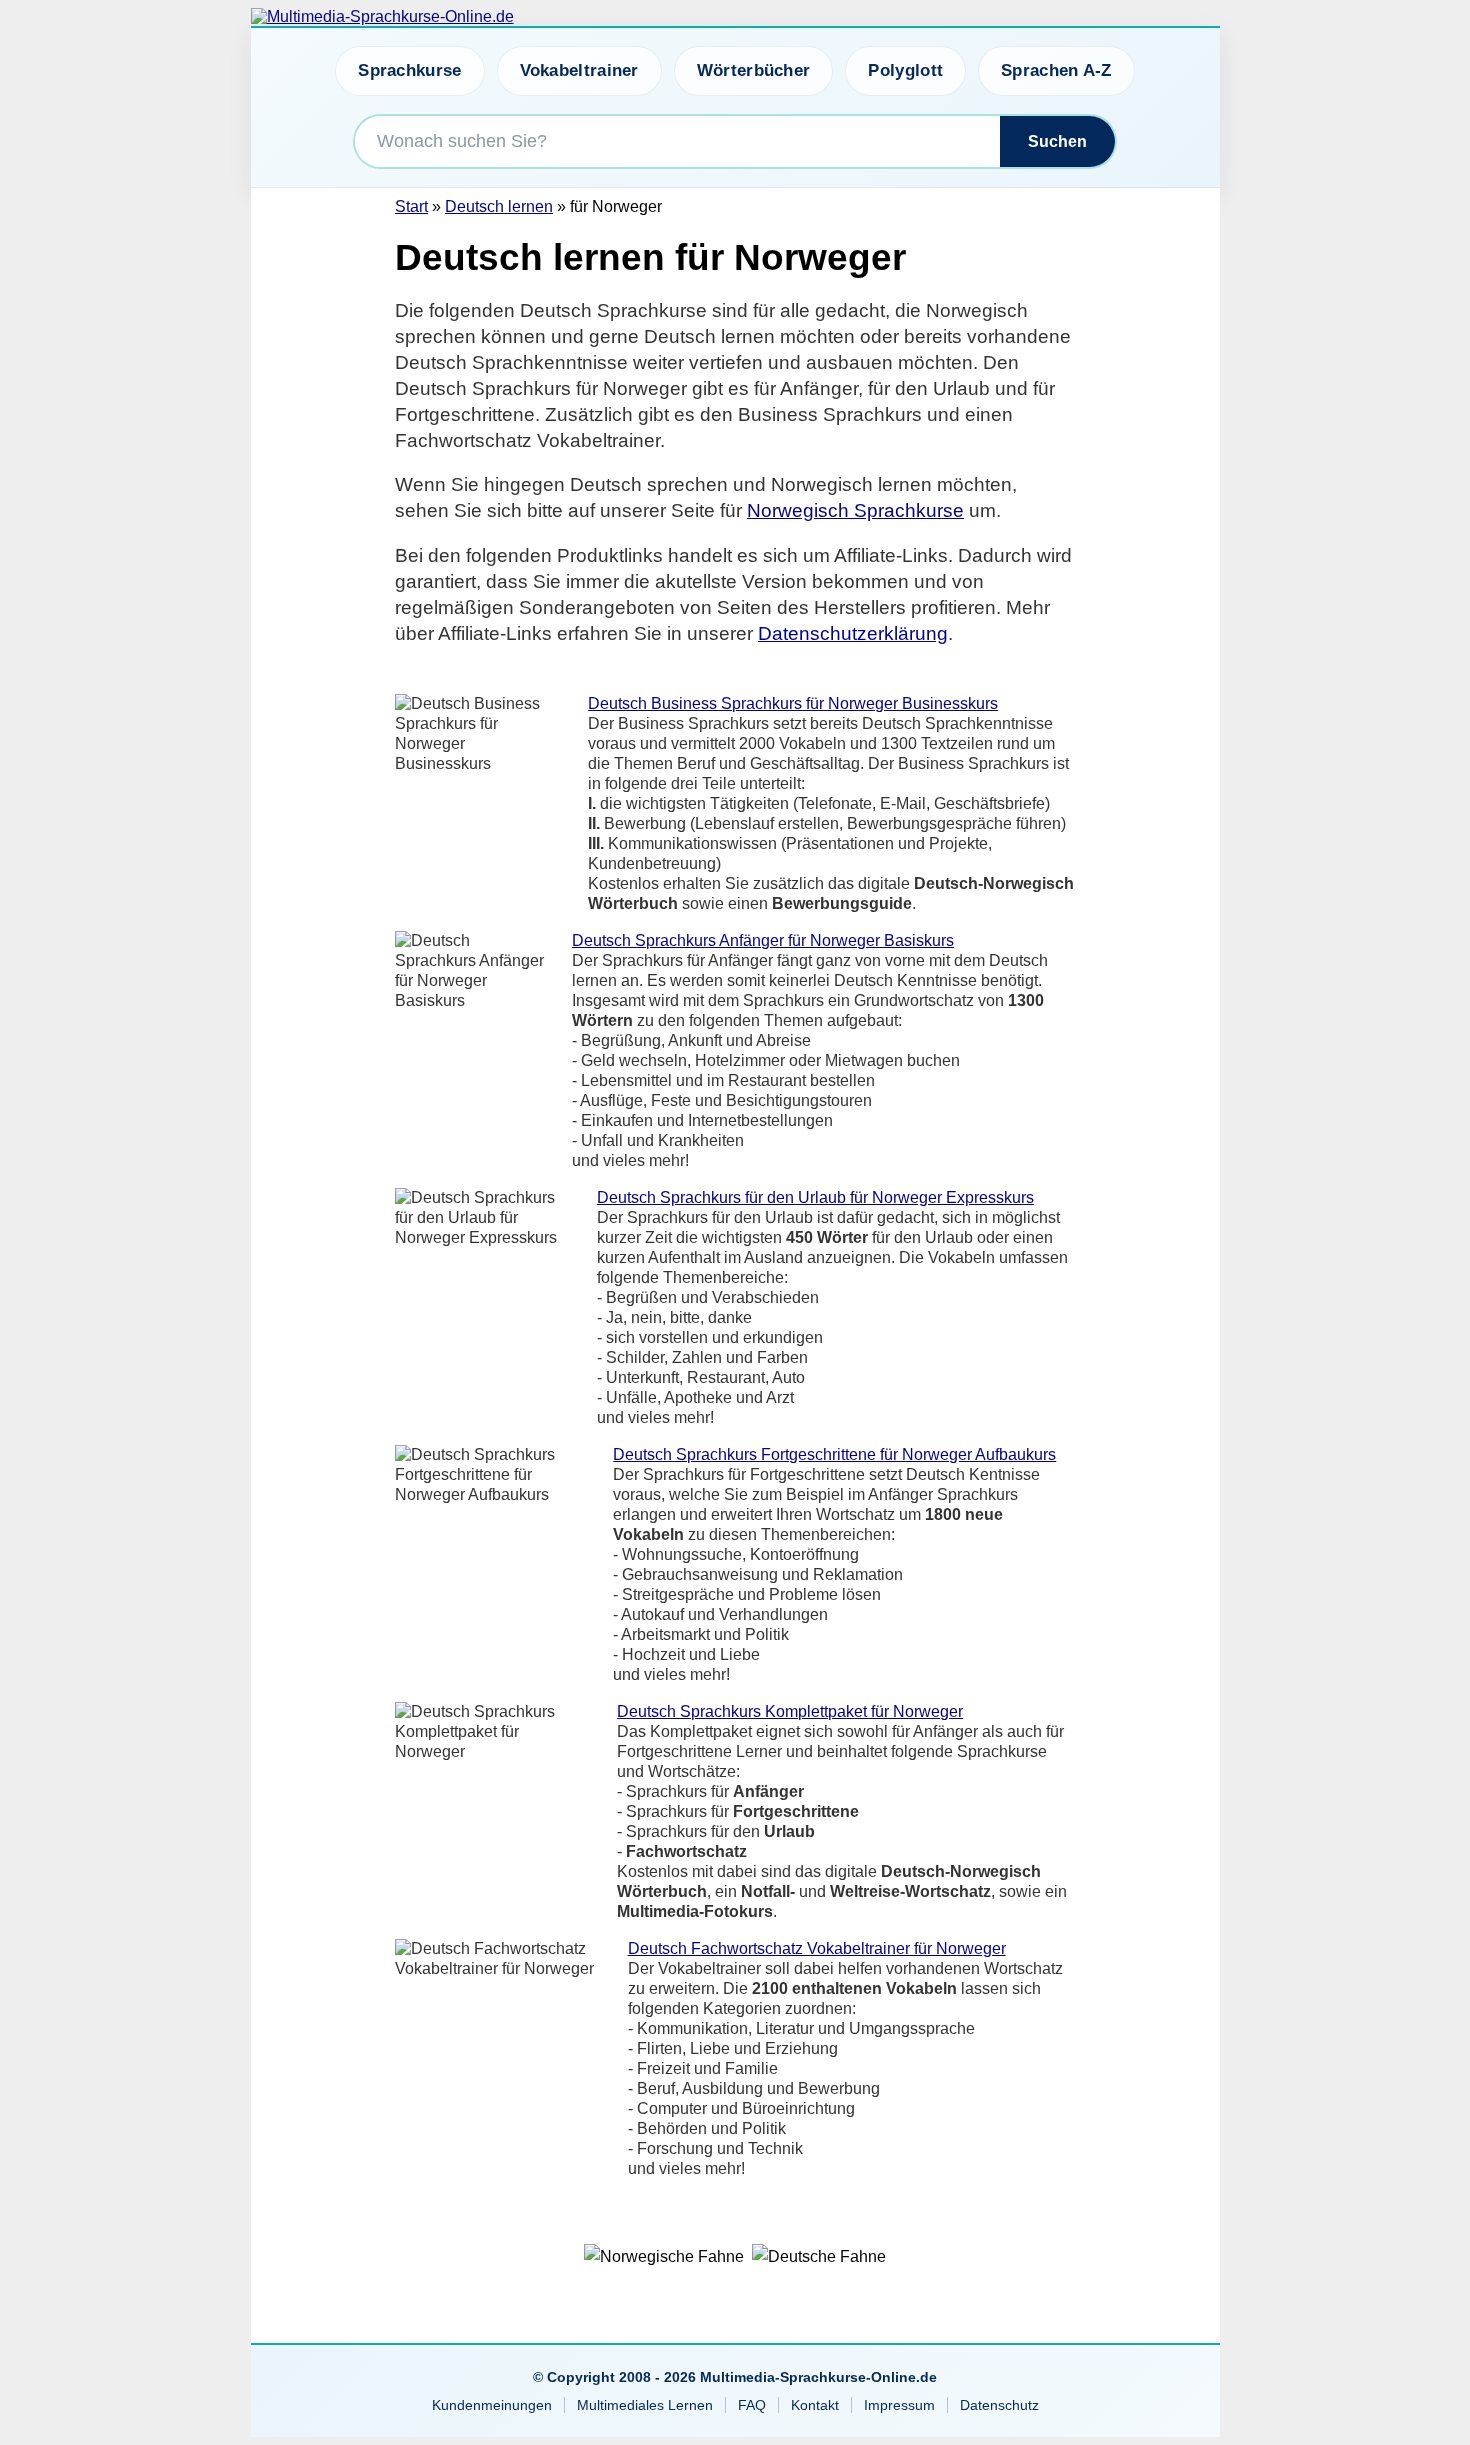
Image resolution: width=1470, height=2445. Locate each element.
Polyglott (905, 70)
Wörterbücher (754, 70)
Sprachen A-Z (1056, 70)
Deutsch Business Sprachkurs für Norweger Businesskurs (793, 703)
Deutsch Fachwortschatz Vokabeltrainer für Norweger (817, 1948)
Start (411, 206)
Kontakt (815, 2405)
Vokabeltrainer (579, 70)
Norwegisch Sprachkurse (855, 510)
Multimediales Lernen (645, 2405)
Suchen (1057, 141)
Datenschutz (999, 2405)
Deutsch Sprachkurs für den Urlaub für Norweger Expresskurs (815, 1197)
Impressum (899, 2405)
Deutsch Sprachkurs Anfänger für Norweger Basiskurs (763, 940)
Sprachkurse (409, 70)
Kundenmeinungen (492, 2405)
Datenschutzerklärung (853, 633)
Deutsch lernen (499, 206)
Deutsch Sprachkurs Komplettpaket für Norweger (790, 1711)
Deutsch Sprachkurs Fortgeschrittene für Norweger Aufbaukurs (834, 1454)
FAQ (752, 2405)
